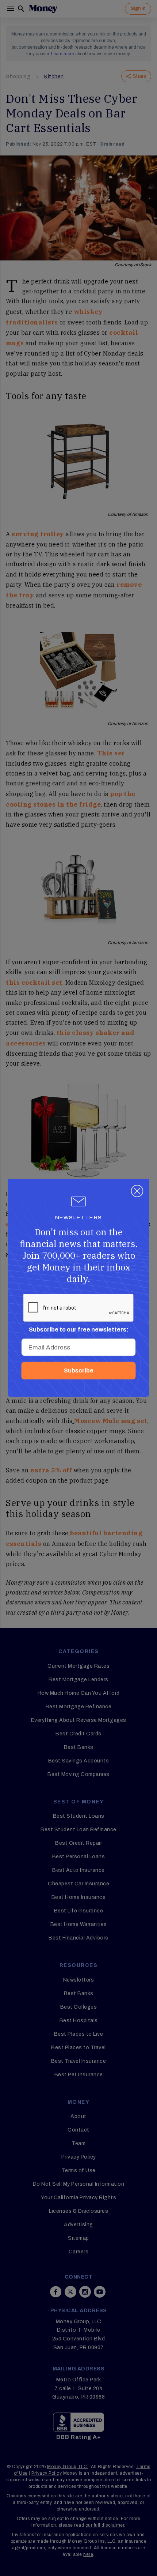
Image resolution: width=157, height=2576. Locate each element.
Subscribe (79, 1370)
